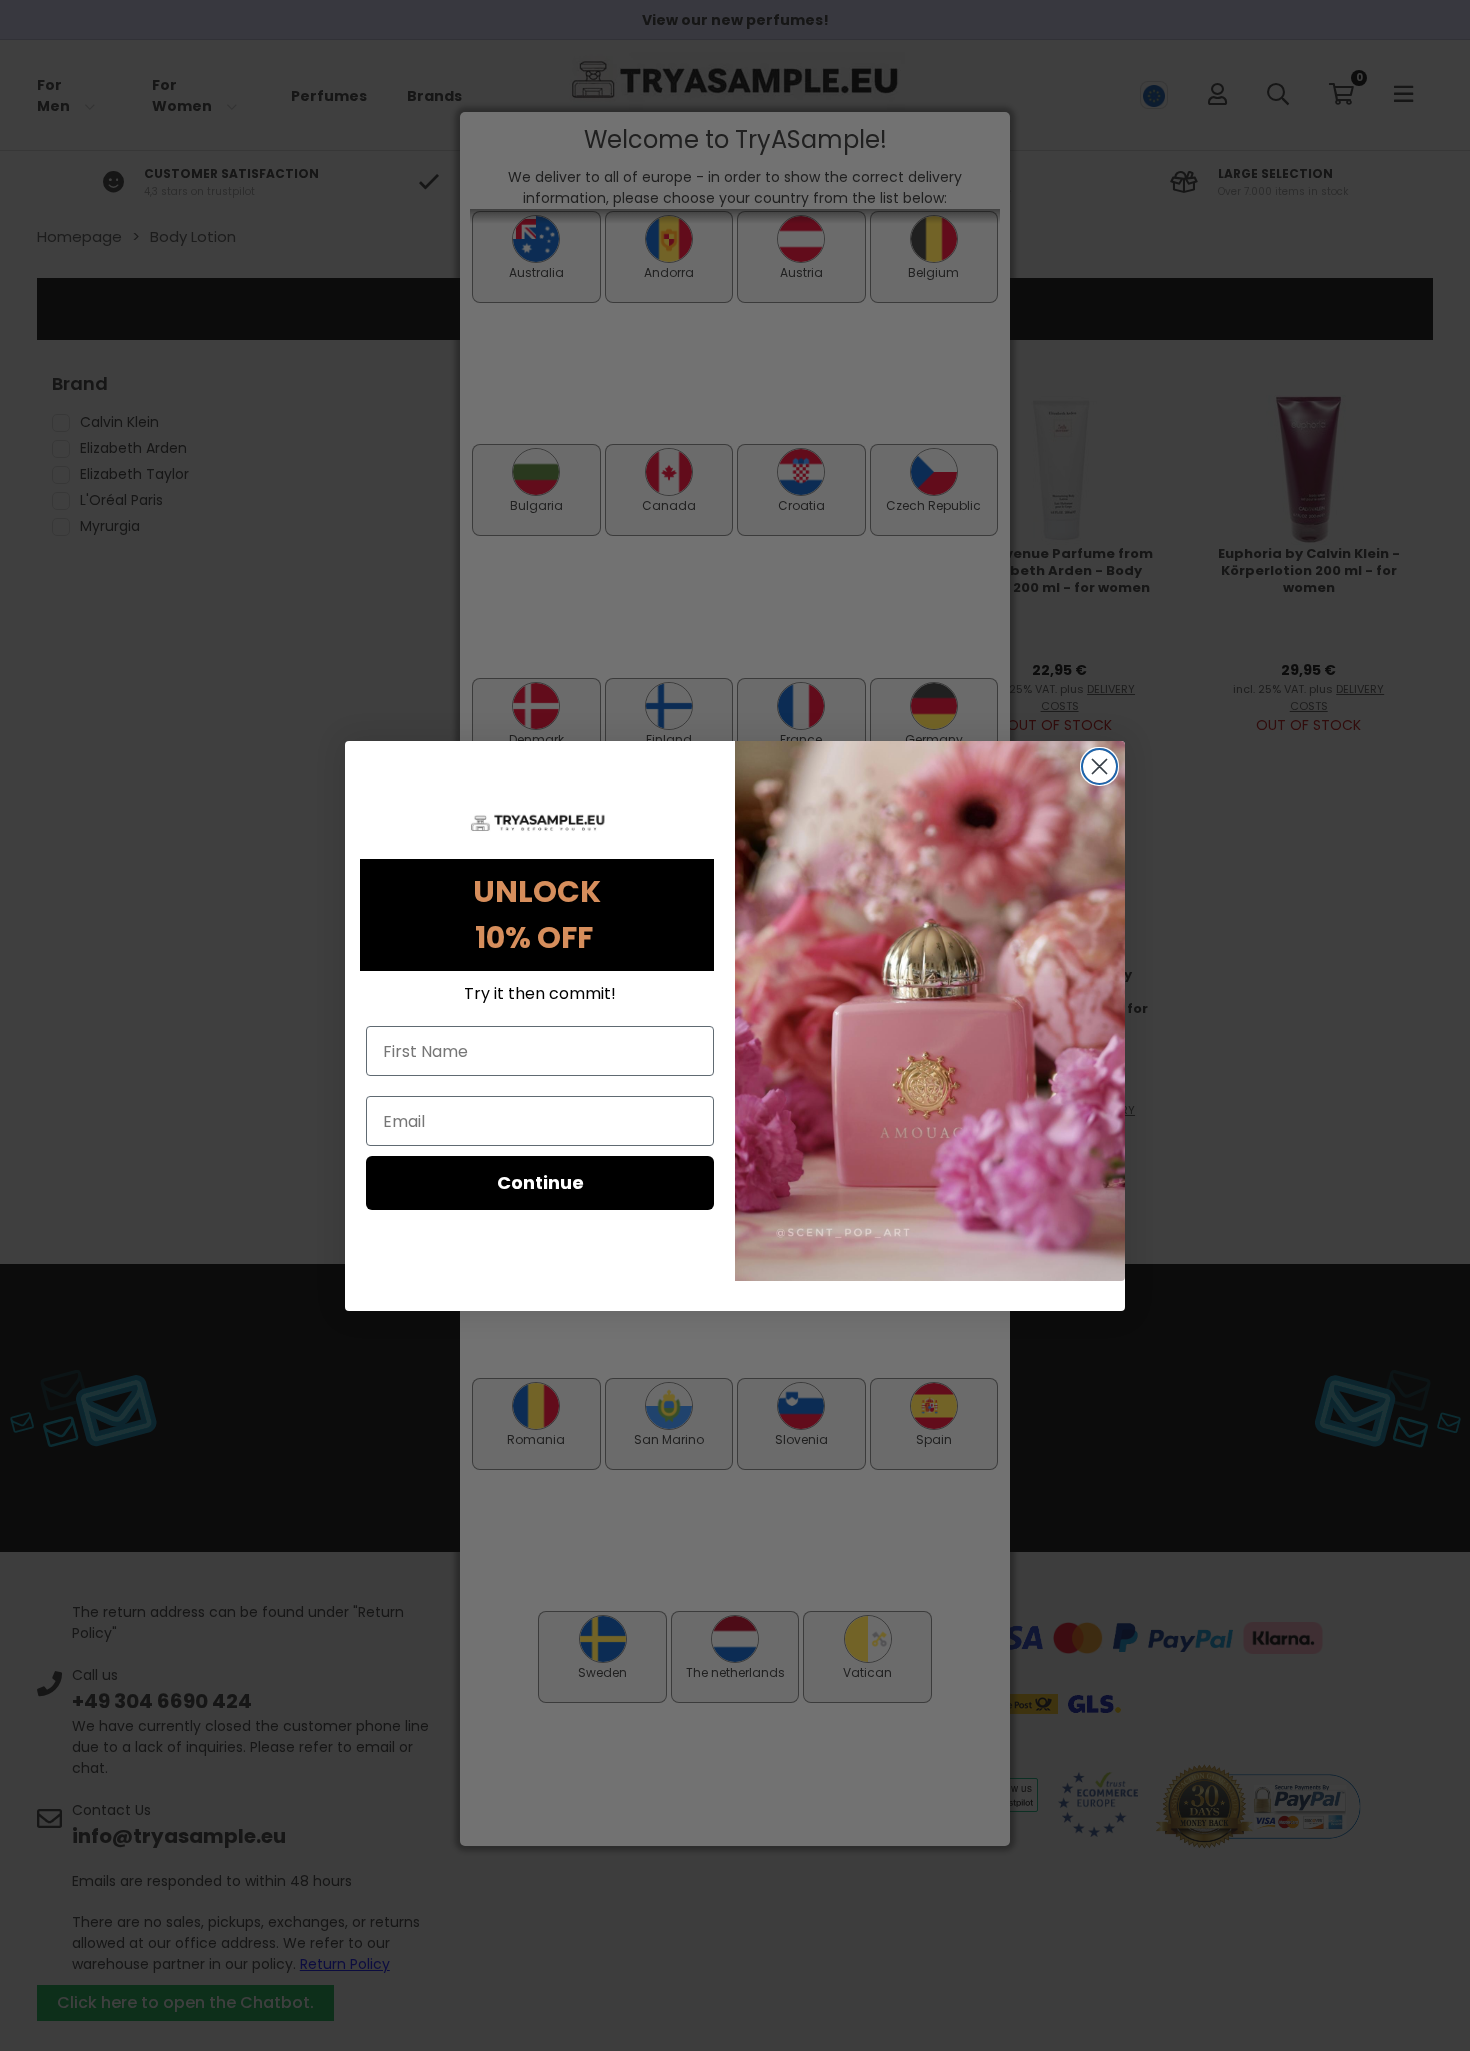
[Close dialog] (1099, 766)
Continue (540, 1182)
